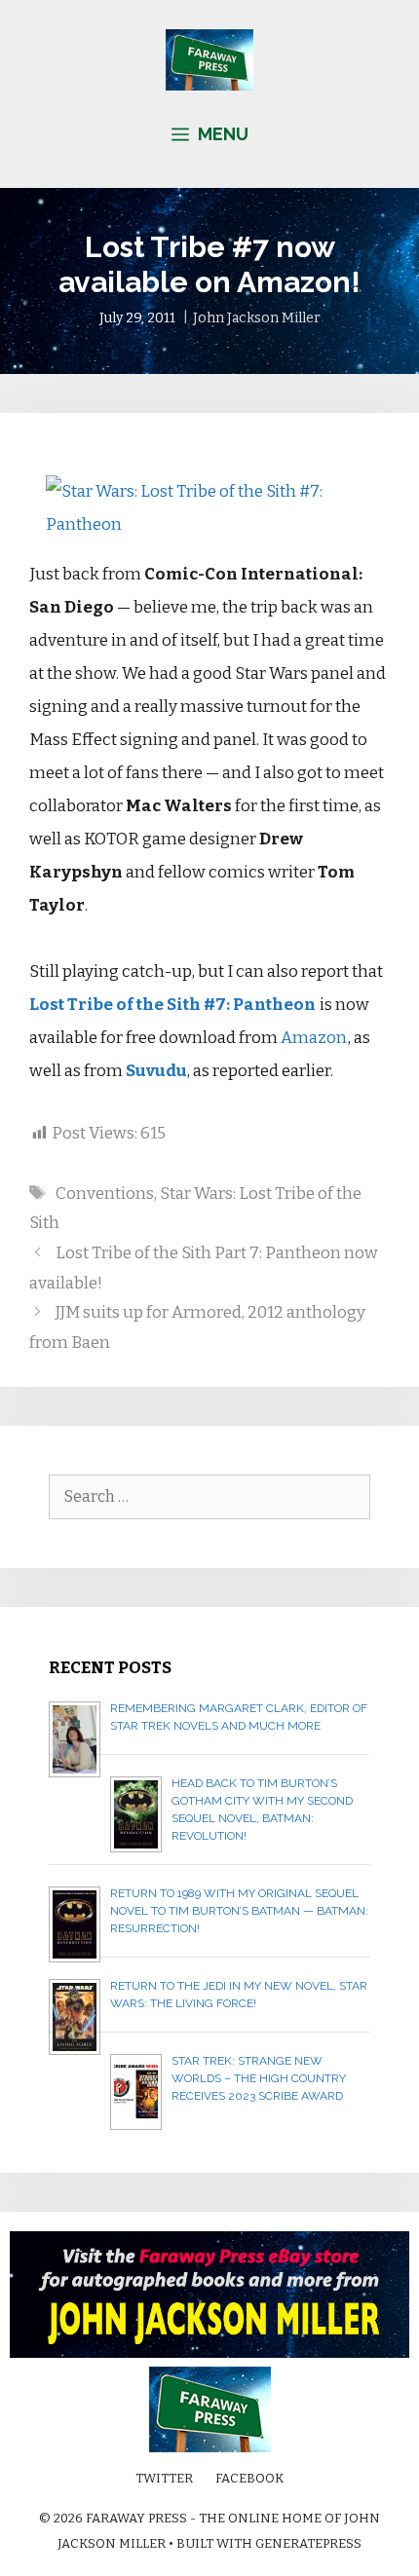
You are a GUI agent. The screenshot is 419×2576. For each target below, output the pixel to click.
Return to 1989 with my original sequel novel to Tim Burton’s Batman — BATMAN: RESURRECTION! (239, 1911)
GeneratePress (308, 2543)
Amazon (314, 1038)
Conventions (105, 1194)
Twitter (164, 2478)
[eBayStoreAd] (209, 2353)
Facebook (249, 2478)
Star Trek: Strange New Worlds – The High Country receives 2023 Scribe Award (259, 2078)
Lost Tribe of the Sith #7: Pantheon (172, 1005)
